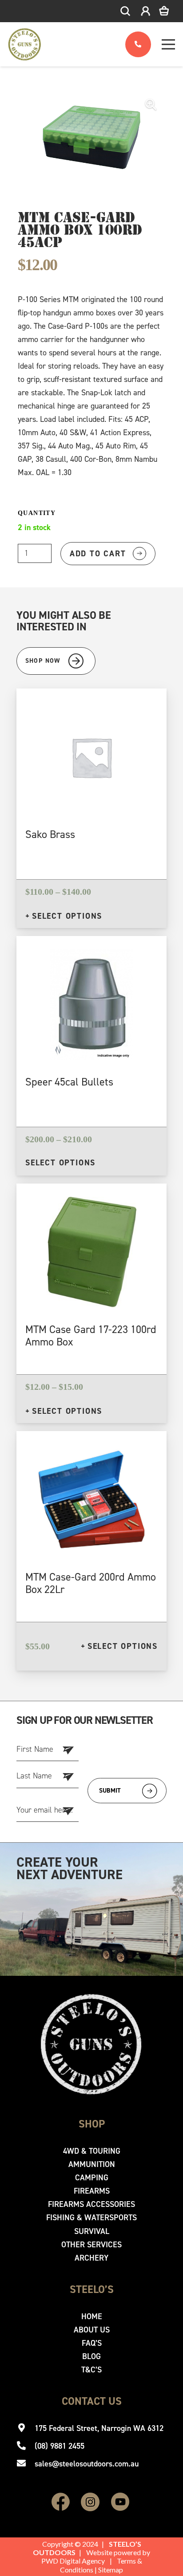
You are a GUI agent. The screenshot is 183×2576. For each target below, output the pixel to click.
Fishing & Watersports (91, 2218)
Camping (92, 2178)
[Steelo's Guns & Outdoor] (25, 44)
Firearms (92, 2191)
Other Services (91, 2245)
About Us (92, 2330)
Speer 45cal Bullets (69, 1082)
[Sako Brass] (91, 708)
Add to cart (98, 554)
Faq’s (92, 2343)
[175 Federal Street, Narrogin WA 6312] (26, 2428)
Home (92, 2316)
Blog (91, 2356)
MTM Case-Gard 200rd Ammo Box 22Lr (91, 1583)
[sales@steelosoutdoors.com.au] (26, 2464)
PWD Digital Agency (73, 2561)
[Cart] (170, 11)
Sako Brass (50, 834)
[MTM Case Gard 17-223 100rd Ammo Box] (92, 1203)
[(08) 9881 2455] (26, 2446)
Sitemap (111, 2570)
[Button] (138, 45)
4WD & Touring (92, 2151)
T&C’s (91, 2370)
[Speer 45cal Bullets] (91, 956)
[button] (126, 11)
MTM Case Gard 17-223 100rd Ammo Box (91, 1336)
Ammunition (92, 2164)
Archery (91, 2258)
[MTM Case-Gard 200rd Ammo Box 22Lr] (91, 1451)
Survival (92, 2231)
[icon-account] (145, 11)
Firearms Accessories (91, 2204)
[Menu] (169, 44)
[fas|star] (61, 2503)
